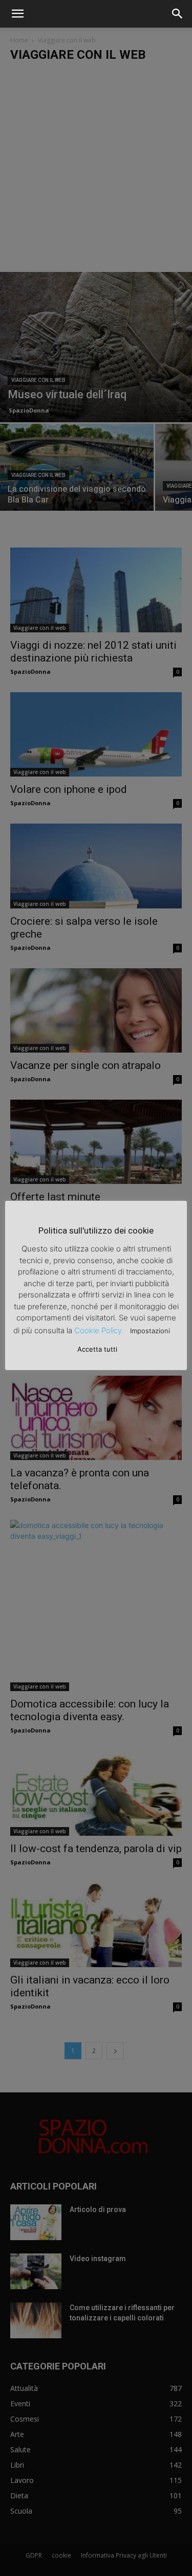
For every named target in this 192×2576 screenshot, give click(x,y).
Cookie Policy (98, 1330)
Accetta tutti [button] (97, 1349)
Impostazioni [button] (150, 1331)
